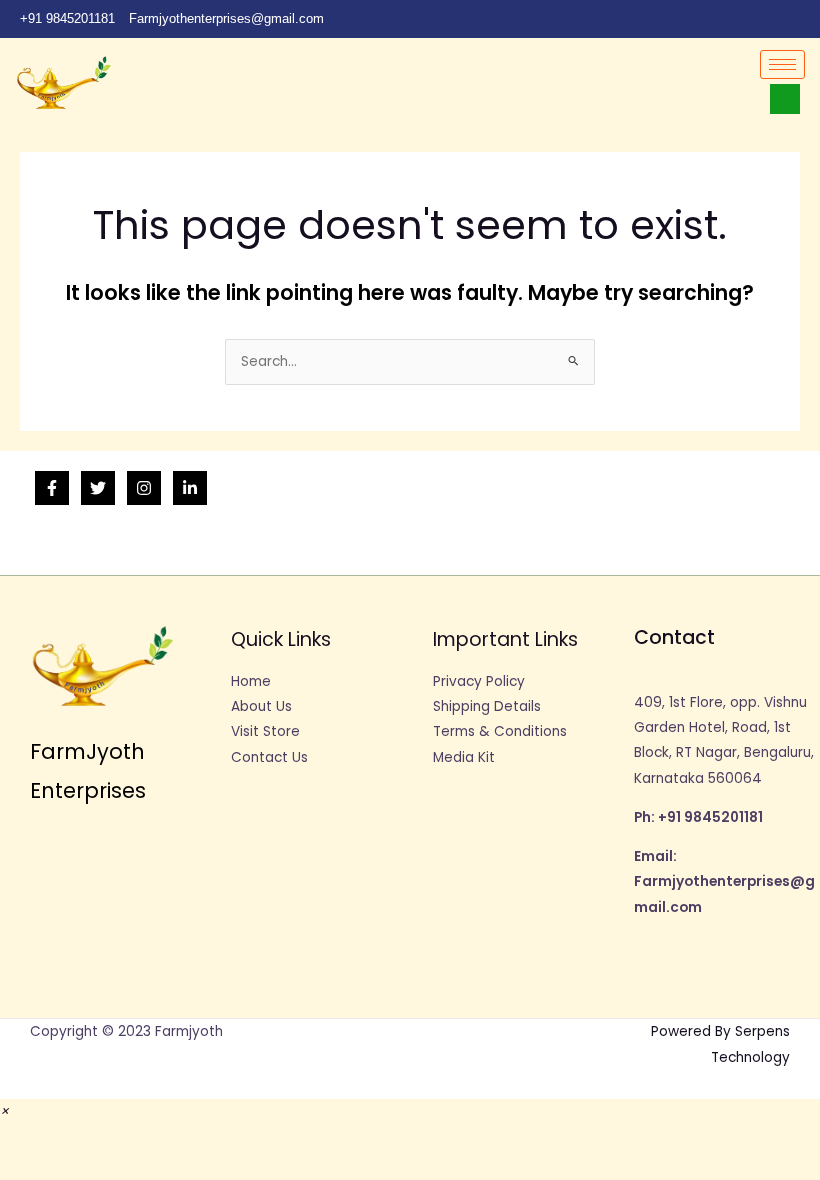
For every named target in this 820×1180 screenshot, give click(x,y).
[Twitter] (698, 19)
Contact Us (269, 757)
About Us (261, 706)
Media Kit (464, 757)
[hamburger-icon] (782, 64)
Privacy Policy (479, 681)
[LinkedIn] (732, 19)
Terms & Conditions (500, 731)
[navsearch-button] (785, 99)
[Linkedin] (190, 488)
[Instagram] (800, 19)
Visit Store (265, 731)
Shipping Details (487, 706)
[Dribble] (766, 19)
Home (251, 681)
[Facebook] (664, 19)
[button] (4, 1111)
